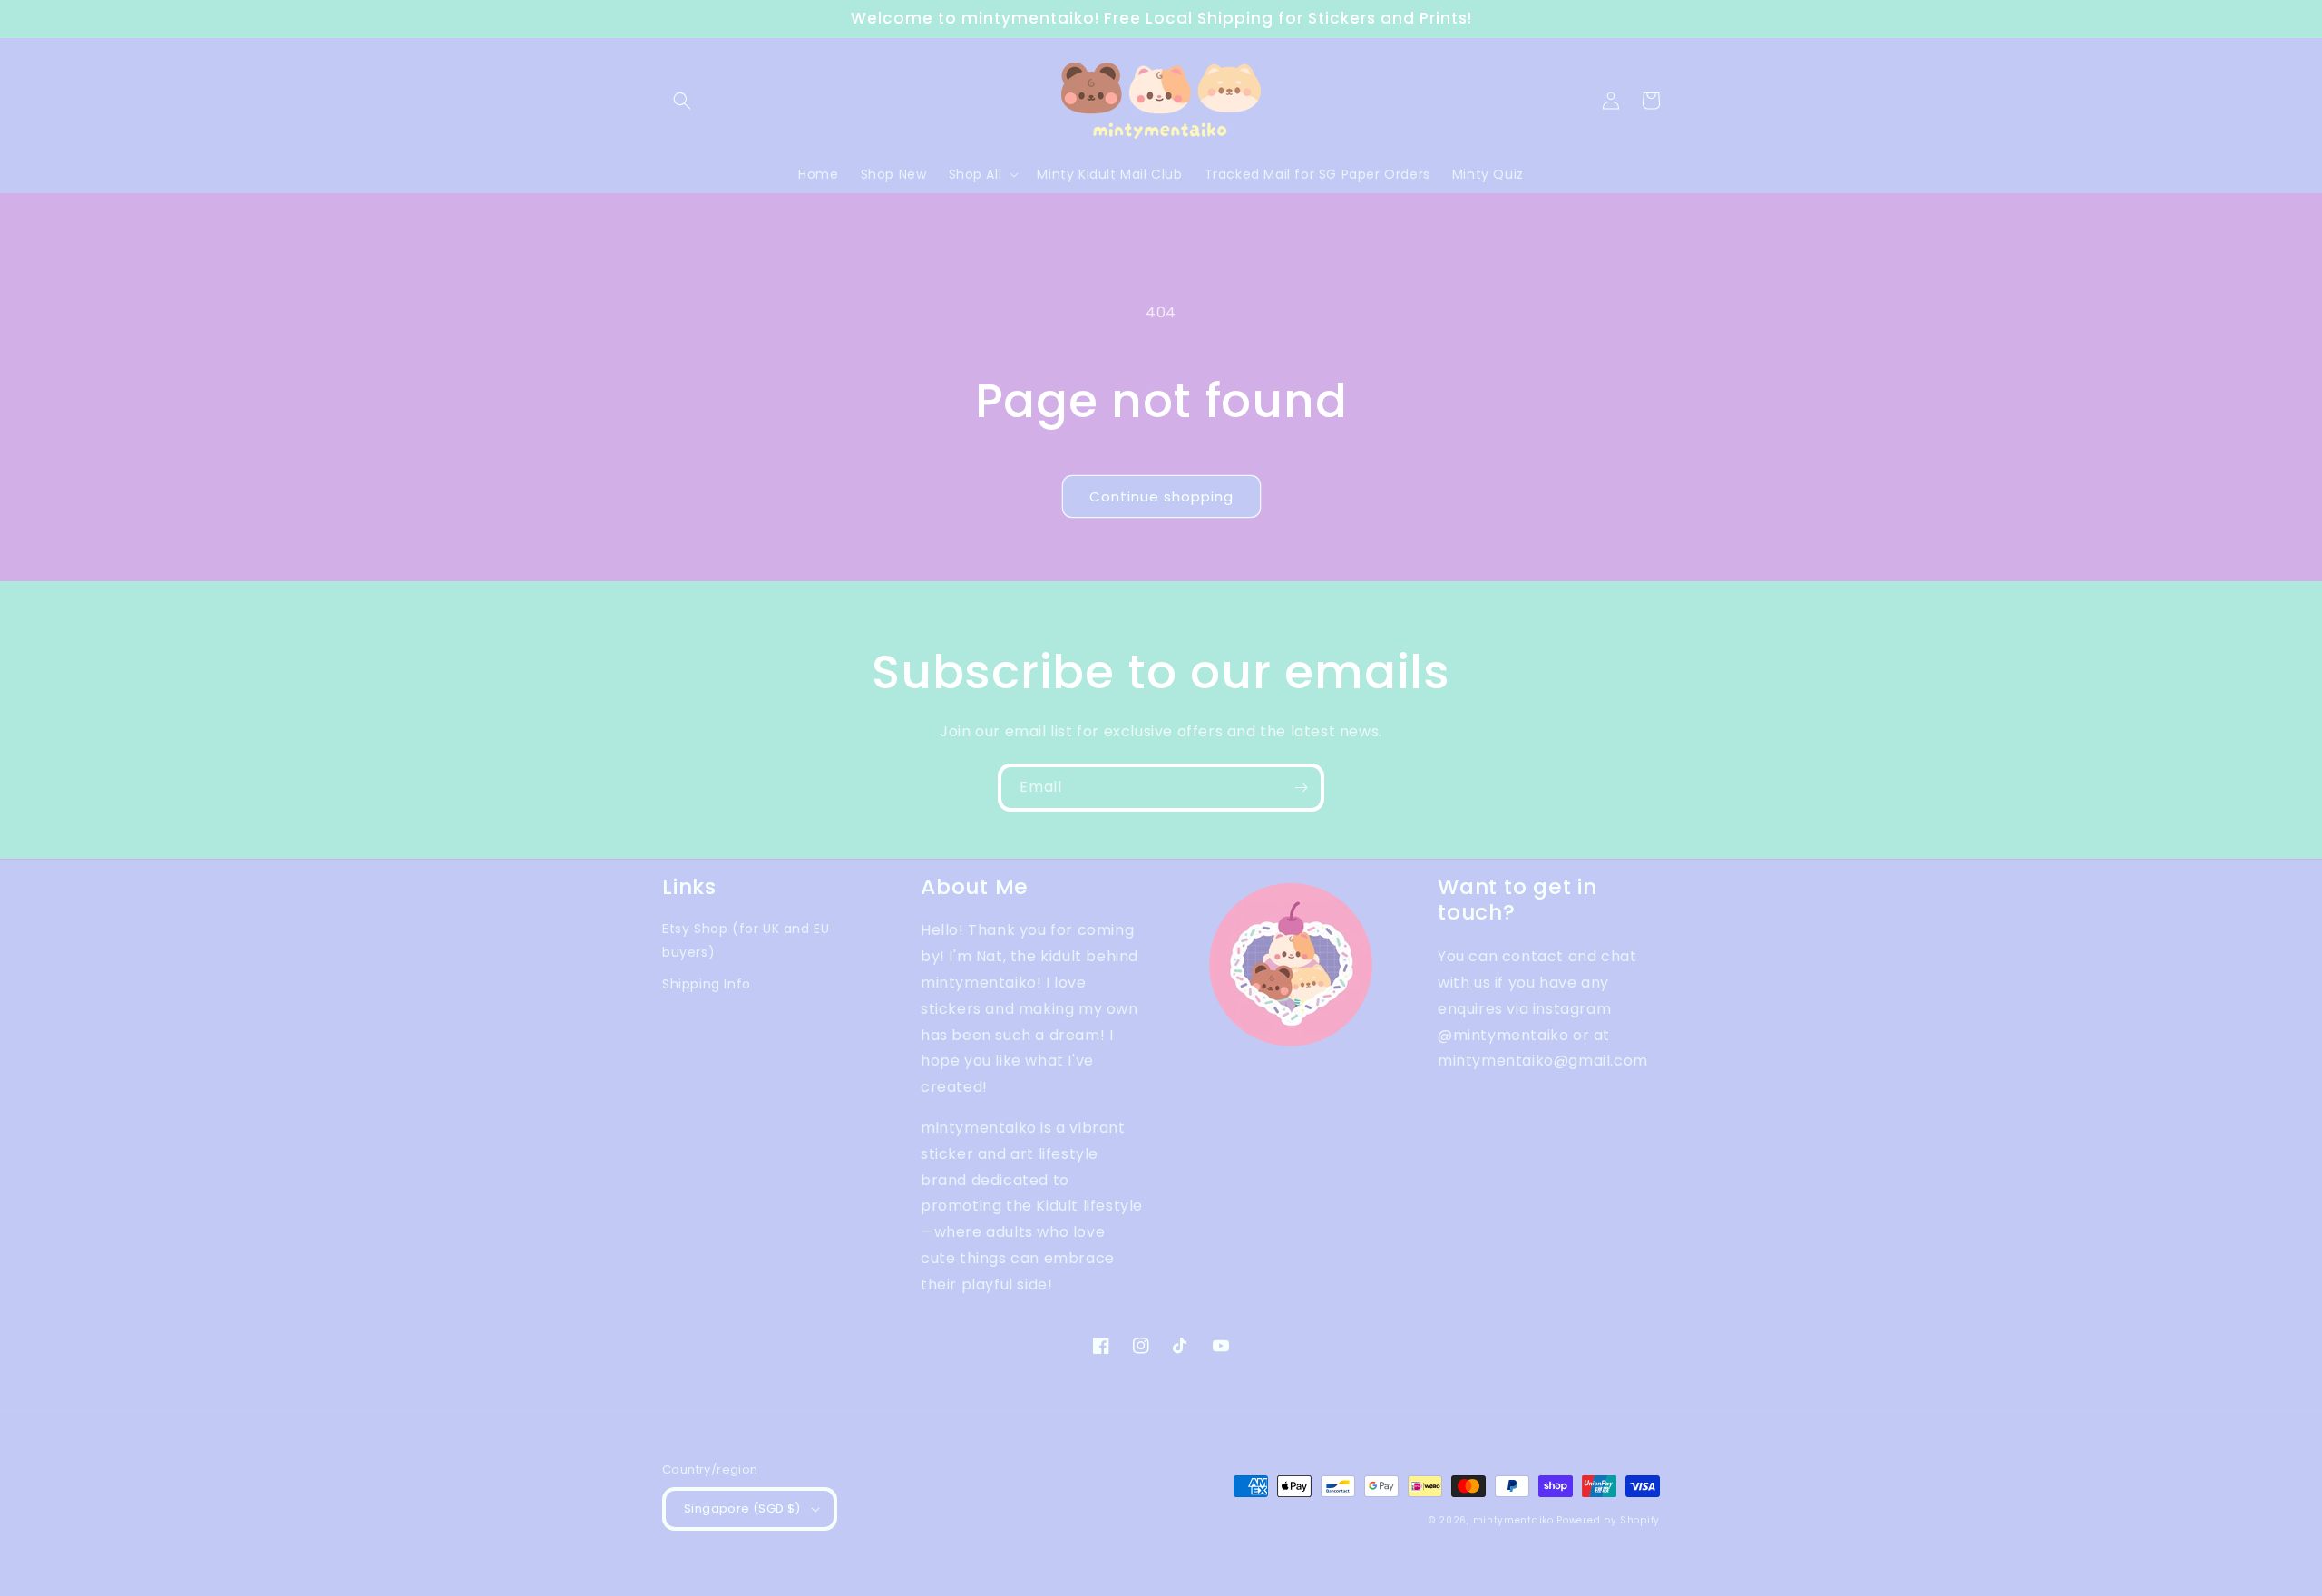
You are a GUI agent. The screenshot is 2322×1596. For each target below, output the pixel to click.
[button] (682, 101)
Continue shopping (1161, 496)
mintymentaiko (1513, 1520)
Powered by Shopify (1608, 1520)
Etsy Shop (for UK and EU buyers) (746, 940)
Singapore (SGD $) (742, 1508)
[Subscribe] (1301, 788)
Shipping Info (707, 984)
